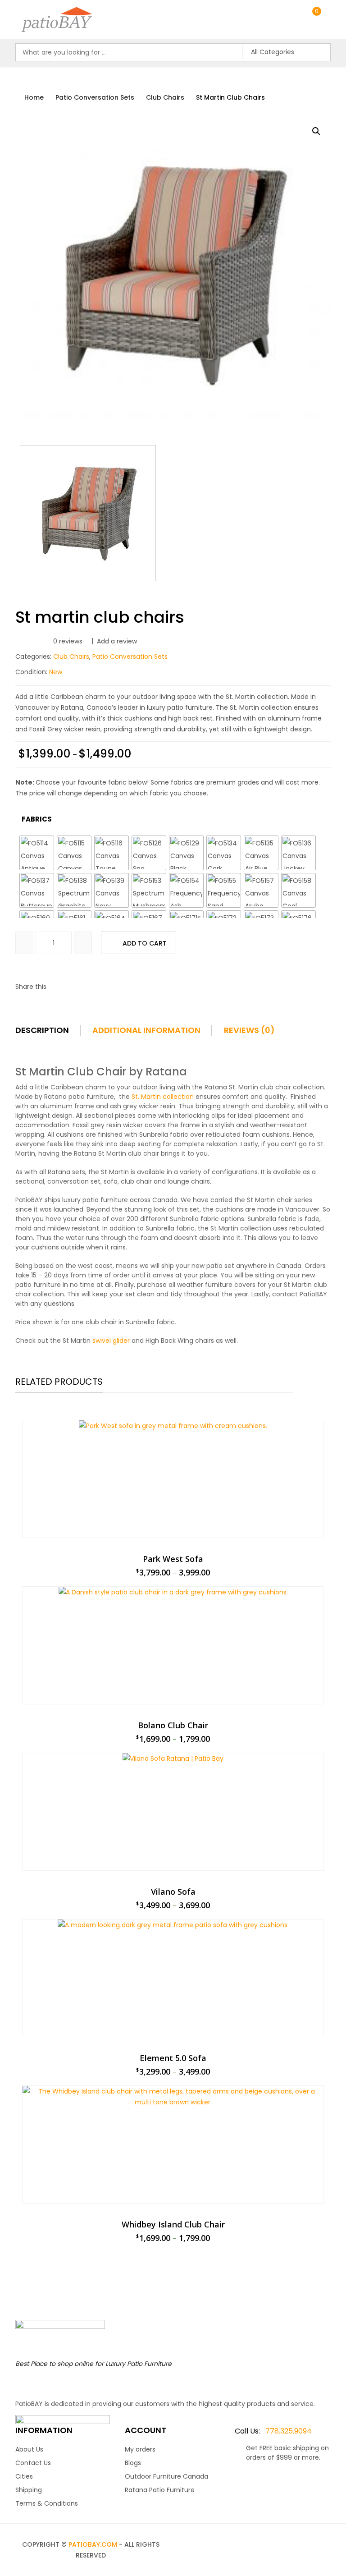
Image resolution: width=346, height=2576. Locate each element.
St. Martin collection (163, 1097)
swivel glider (111, 1341)
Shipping (29, 2490)
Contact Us (33, 2463)
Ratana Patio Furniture (160, 2490)
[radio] (37, 853)
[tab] (53, 1033)
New (56, 672)
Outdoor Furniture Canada (166, 2476)
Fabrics (37, 819)
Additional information (146, 1030)
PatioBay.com (93, 2544)
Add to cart (145, 943)
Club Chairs (165, 97)
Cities (24, 2476)
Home (34, 97)
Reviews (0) (249, 1030)
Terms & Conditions (47, 2503)
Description (42, 1030)
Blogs (133, 2463)
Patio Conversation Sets (95, 97)
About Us (29, 2449)
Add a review (117, 641)
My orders (140, 2449)
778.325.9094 (273, 2431)
